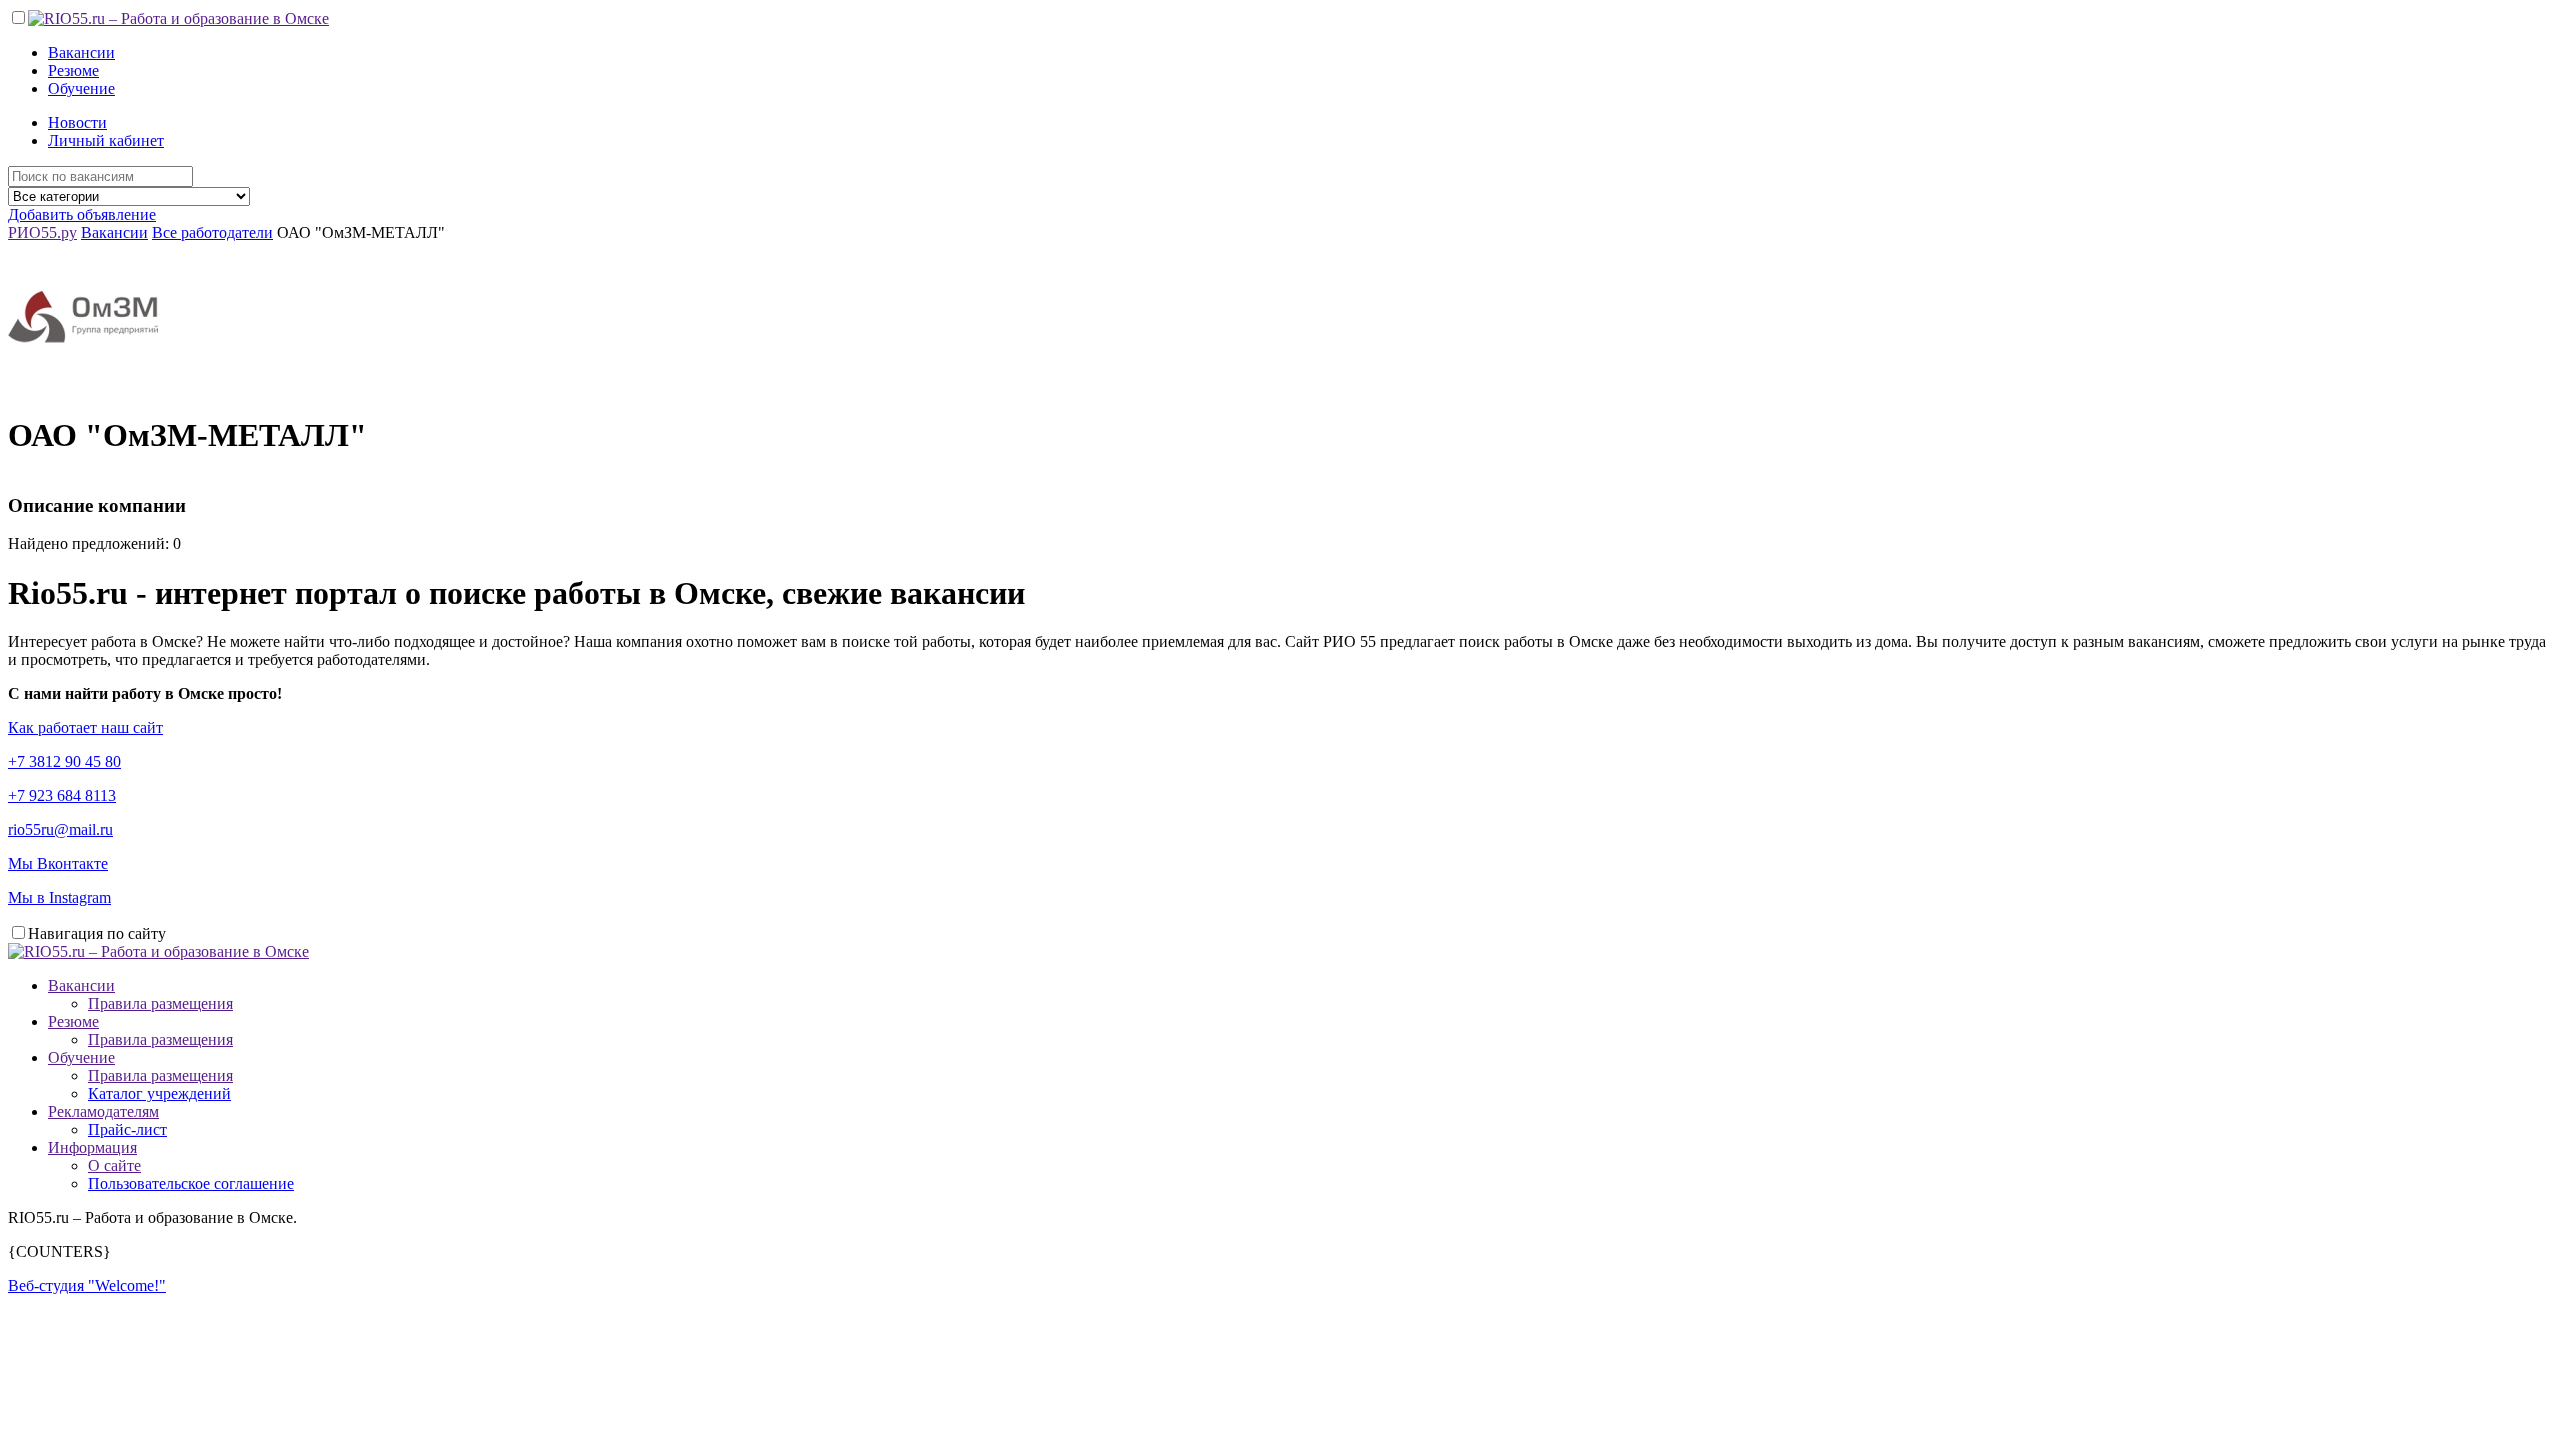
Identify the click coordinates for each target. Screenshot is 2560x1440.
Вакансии (81, 52)
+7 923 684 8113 (62, 795)
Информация (92, 1147)
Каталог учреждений (159, 1093)
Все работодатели (212, 232)
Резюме (73, 70)
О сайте (114, 1165)
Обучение (81, 88)
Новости (77, 122)
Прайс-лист (127, 1129)
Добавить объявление (82, 214)
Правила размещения (160, 1003)
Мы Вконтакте (58, 863)
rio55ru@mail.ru (60, 829)
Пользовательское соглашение (191, 1183)
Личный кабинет (106, 140)
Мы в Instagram (59, 897)
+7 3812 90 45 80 (64, 761)
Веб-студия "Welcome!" (87, 1285)
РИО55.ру (42, 232)
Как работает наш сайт (85, 727)
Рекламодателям (103, 1111)
